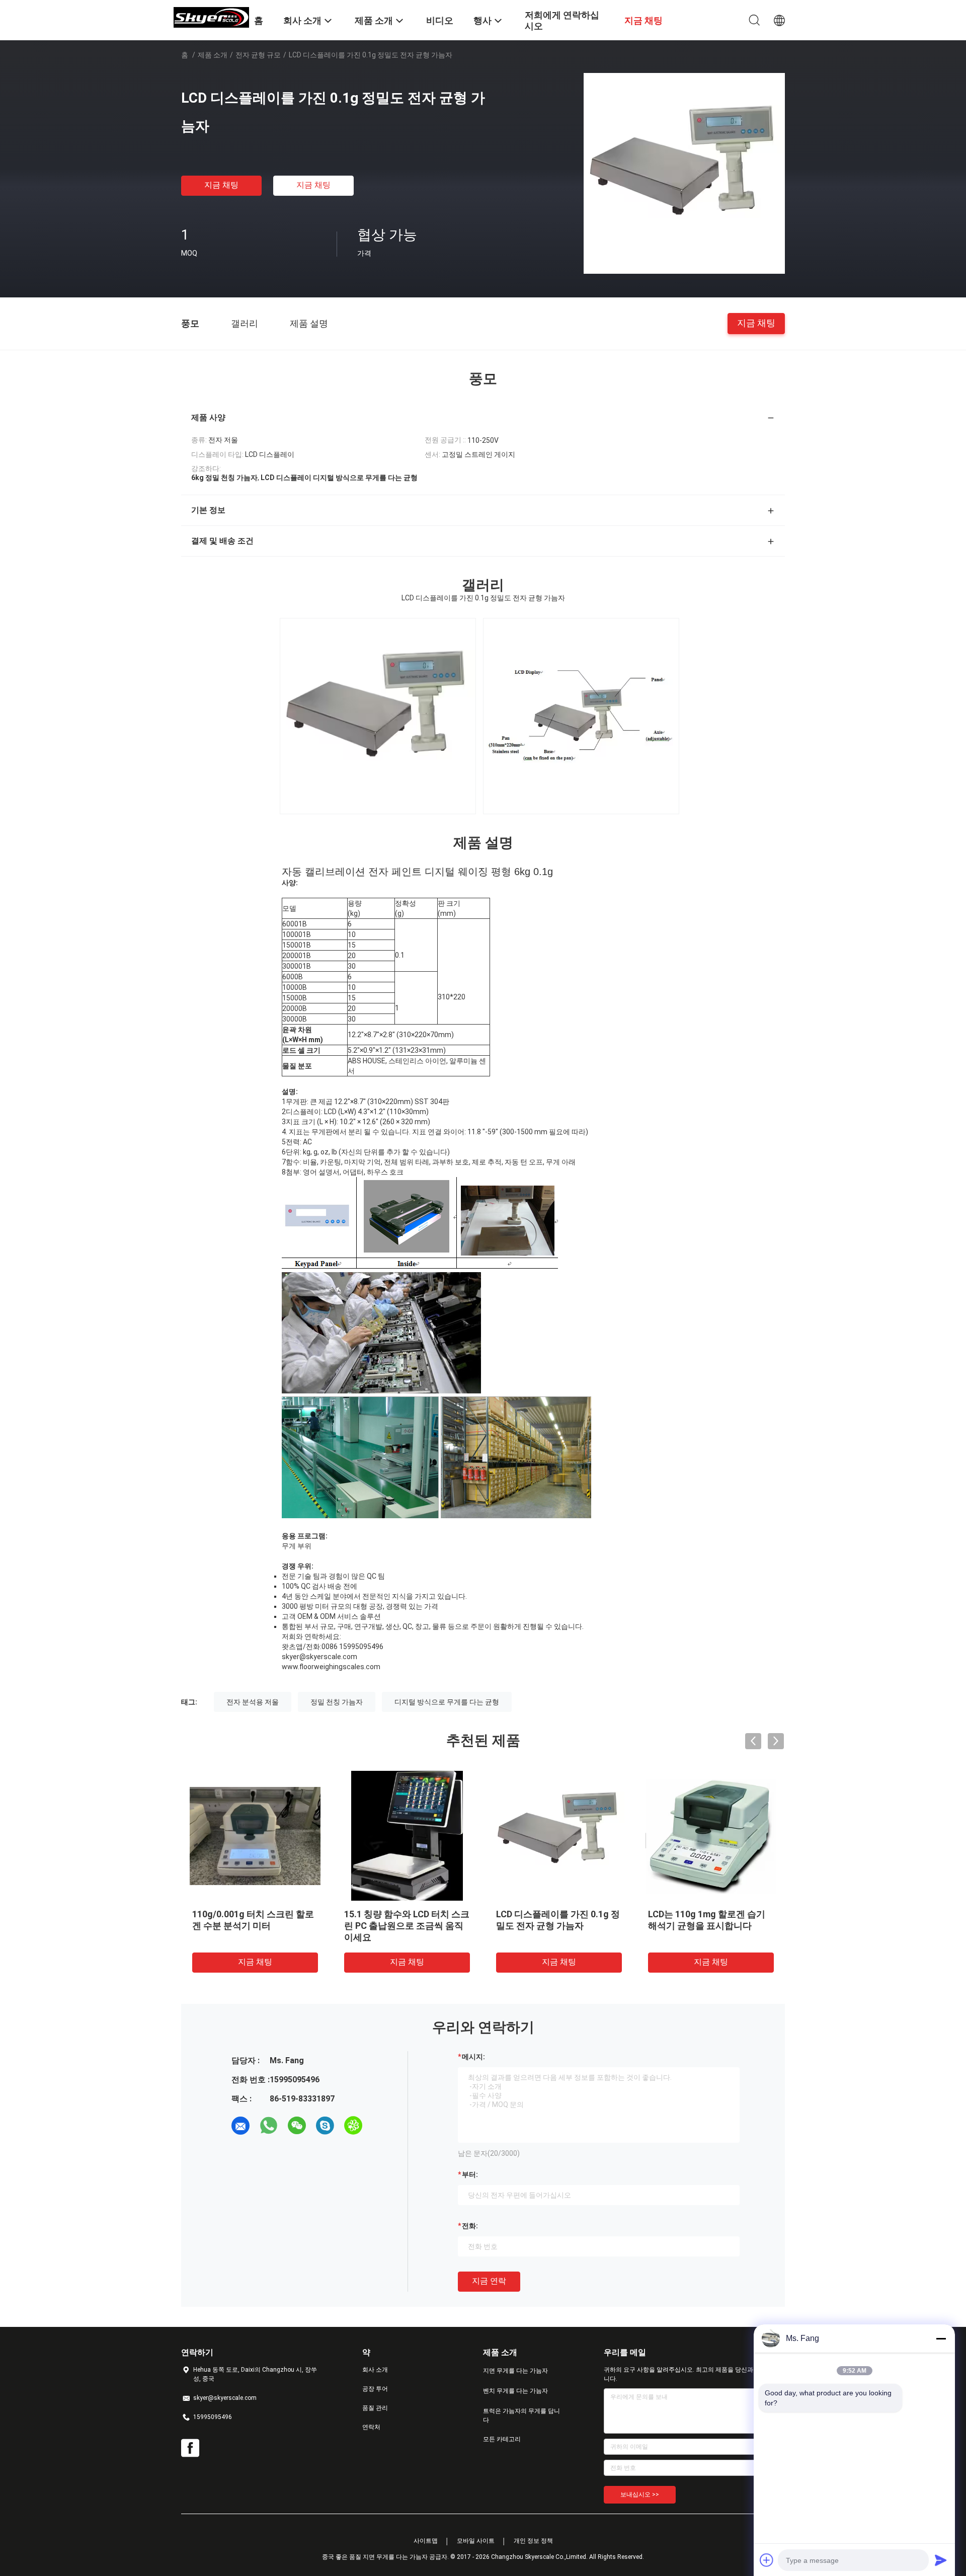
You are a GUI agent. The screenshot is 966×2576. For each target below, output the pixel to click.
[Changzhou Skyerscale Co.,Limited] (211, 17)
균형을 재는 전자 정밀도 (392, 1914)
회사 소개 (375, 2370)
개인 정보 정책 (533, 2541)
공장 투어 (375, 2389)
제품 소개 (213, 55)
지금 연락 (489, 2281)
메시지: (473, 2057)
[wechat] (297, 2126)
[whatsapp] (269, 2126)
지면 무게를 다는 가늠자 (515, 2371)
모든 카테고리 (502, 2439)
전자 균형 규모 (258, 55)
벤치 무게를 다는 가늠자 (515, 2391)
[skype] (325, 2126)
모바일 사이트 (476, 2541)
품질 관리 (375, 2408)
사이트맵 (426, 2541)
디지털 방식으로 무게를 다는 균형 (447, 1702)
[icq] (353, 2126)
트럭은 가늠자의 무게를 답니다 (521, 2415)
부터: (470, 2174)
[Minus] (941, 2338)
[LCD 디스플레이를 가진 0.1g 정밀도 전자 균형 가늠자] (684, 173)
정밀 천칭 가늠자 (337, 1702)
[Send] (941, 2560)
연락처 (371, 2427)
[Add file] (767, 2560)
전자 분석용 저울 (253, 1702)
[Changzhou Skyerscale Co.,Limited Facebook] (190, 2448)
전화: (470, 2226)
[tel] (381, 2126)
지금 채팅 (221, 185)
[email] (240, 2126)
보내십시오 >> (640, 2494)
